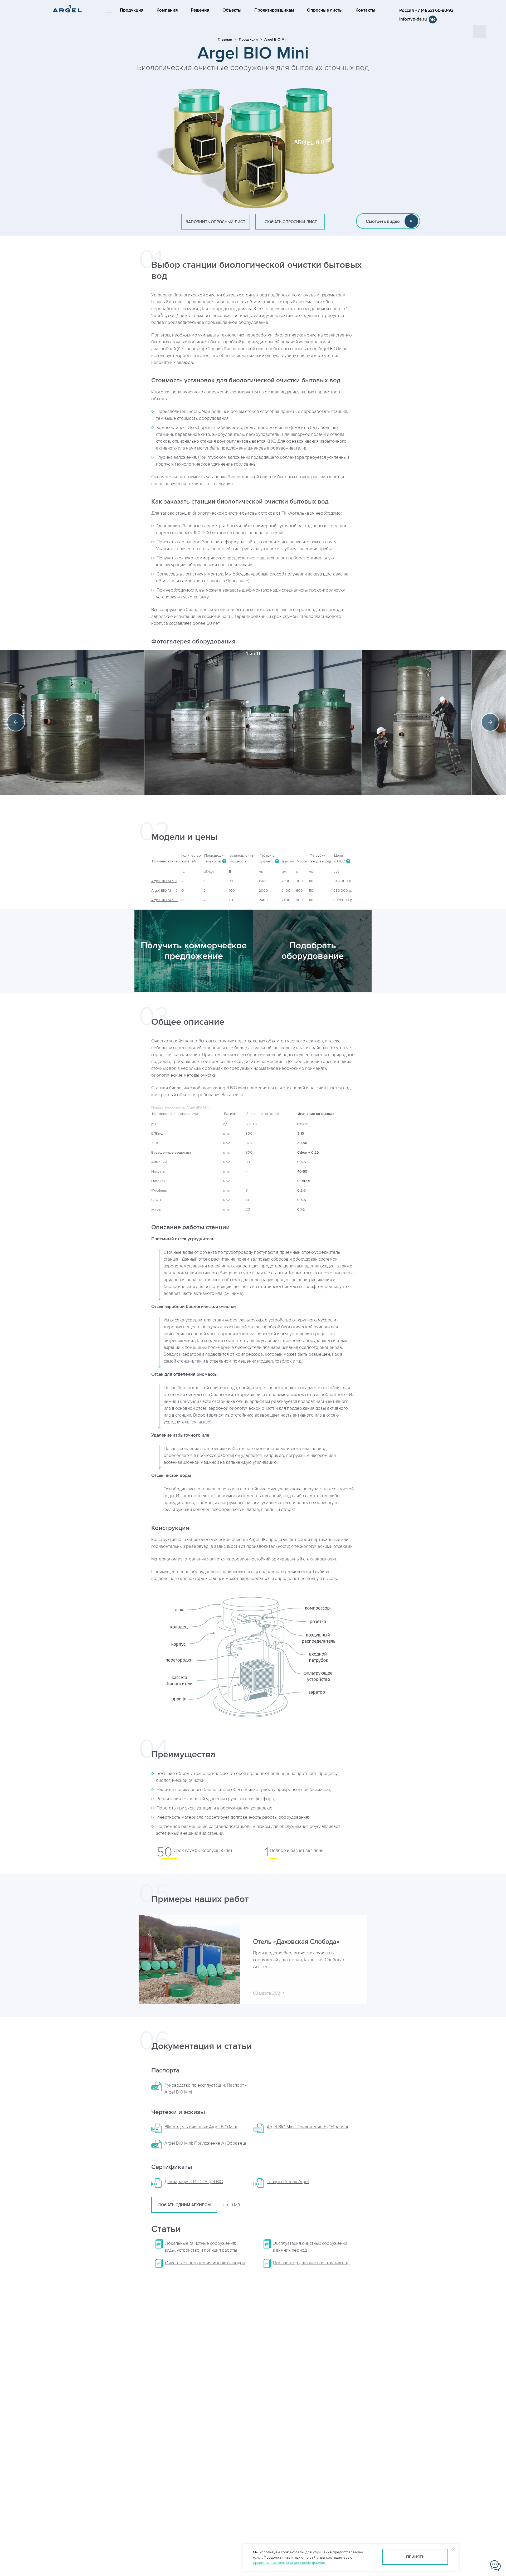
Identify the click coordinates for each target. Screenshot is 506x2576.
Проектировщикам (274, 10)
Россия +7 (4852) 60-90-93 (426, 11)
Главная (225, 39)
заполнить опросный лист (216, 222)
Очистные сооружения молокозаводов (205, 2263)
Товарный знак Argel (288, 2182)
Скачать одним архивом (184, 2205)
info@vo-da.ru (413, 19)
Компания (167, 10)
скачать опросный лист (290, 222)
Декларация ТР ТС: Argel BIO (194, 2182)
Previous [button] (16, 722)
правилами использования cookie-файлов (290, 2563)
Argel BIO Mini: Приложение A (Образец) (205, 2143)
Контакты (365, 10)
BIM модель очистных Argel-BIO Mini (201, 2127)
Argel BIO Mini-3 (164, 900)
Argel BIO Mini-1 (164, 881)
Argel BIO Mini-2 (164, 891)
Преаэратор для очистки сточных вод (311, 2263)
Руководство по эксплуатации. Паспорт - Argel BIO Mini (205, 2089)
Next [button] (490, 722)
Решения (200, 10)
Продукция (132, 10)
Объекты (232, 10)
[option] (253, 722)
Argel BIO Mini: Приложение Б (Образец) (307, 2127)
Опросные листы (325, 10)
